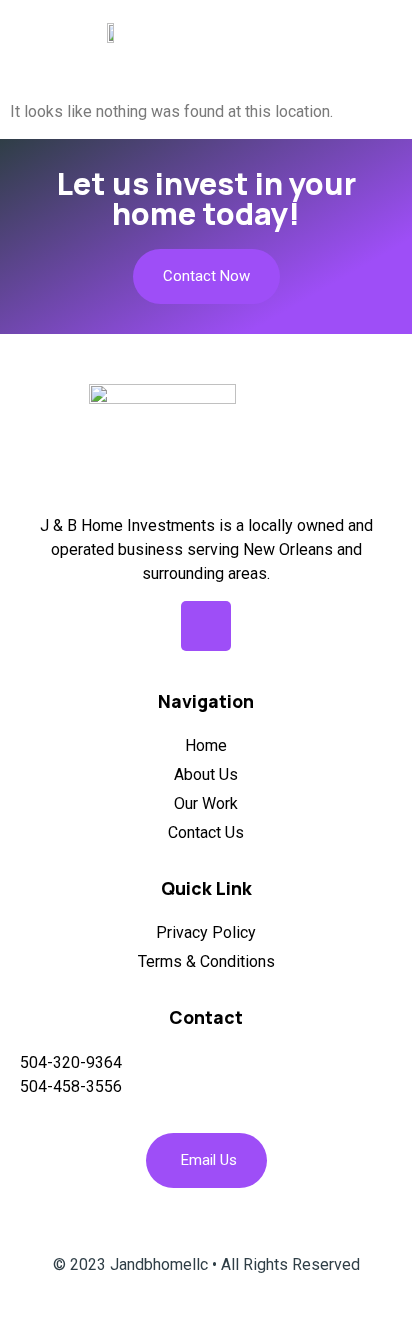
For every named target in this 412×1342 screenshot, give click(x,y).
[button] (384, 32)
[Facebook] (206, 626)
